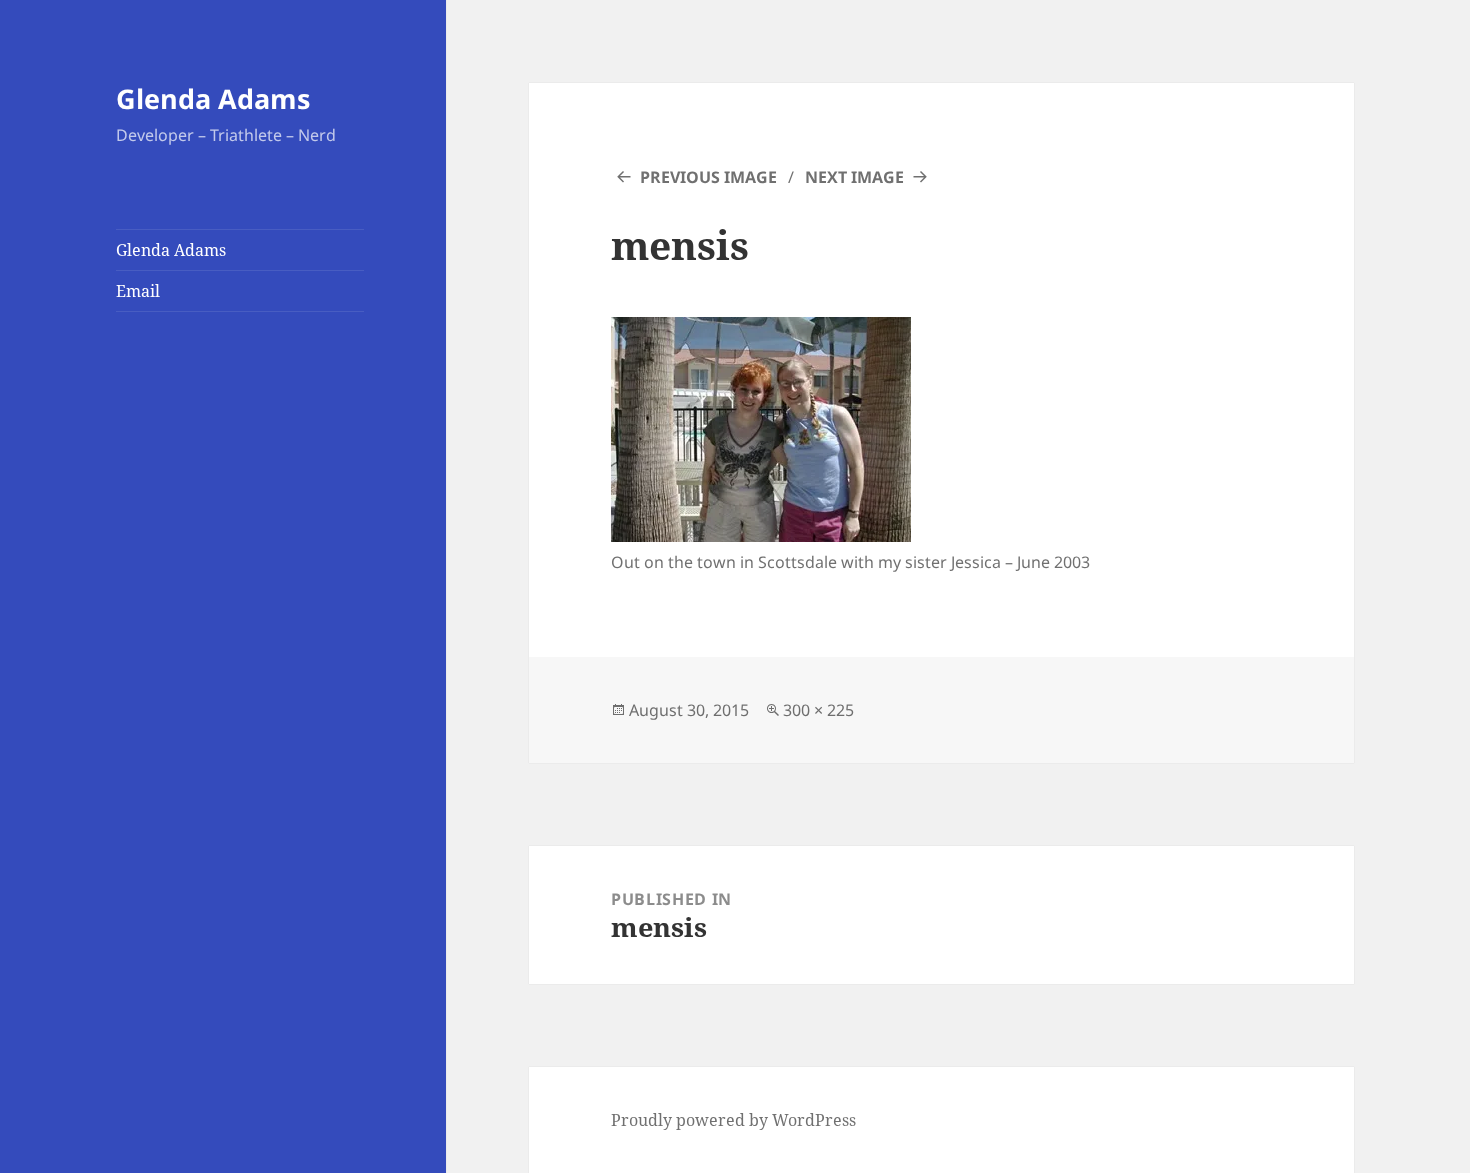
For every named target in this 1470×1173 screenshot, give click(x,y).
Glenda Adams (213, 98)
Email (138, 291)
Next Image (854, 177)
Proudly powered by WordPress (733, 1120)
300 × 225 (818, 710)
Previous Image (708, 177)
